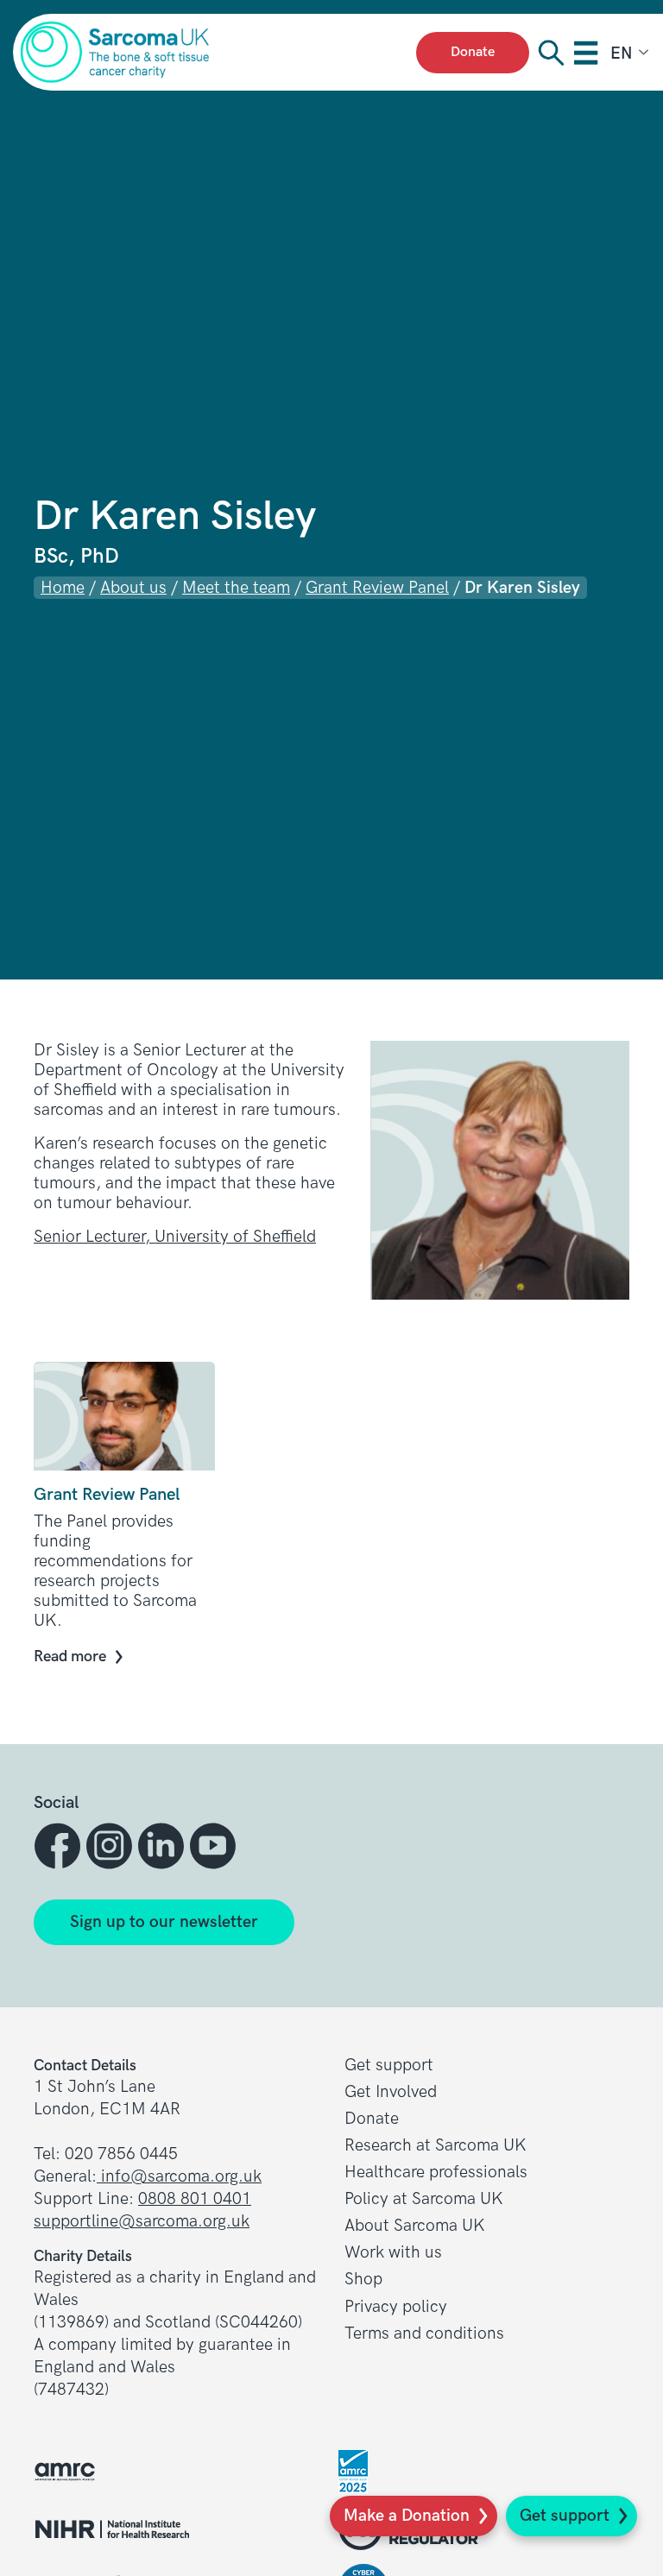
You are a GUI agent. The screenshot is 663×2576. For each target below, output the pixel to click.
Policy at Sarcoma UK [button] (424, 2199)
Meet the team (236, 588)
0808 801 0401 (195, 2199)
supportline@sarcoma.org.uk (142, 2222)
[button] (60, 1846)
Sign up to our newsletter (164, 1922)
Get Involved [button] (391, 2092)
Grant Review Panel (377, 588)
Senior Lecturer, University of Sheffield (175, 1237)
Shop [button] (363, 2280)
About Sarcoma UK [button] (415, 2226)
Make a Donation (407, 2516)
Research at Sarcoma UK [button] (436, 2146)
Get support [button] (389, 2066)
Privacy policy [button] (396, 2307)
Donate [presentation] (473, 52)
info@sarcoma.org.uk (179, 2177)
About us (133, 588)
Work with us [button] (393, 2253)
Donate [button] (372, 2119)
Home (63, 588)
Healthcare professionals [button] (436, 2173)
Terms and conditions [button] (424, 2334)
